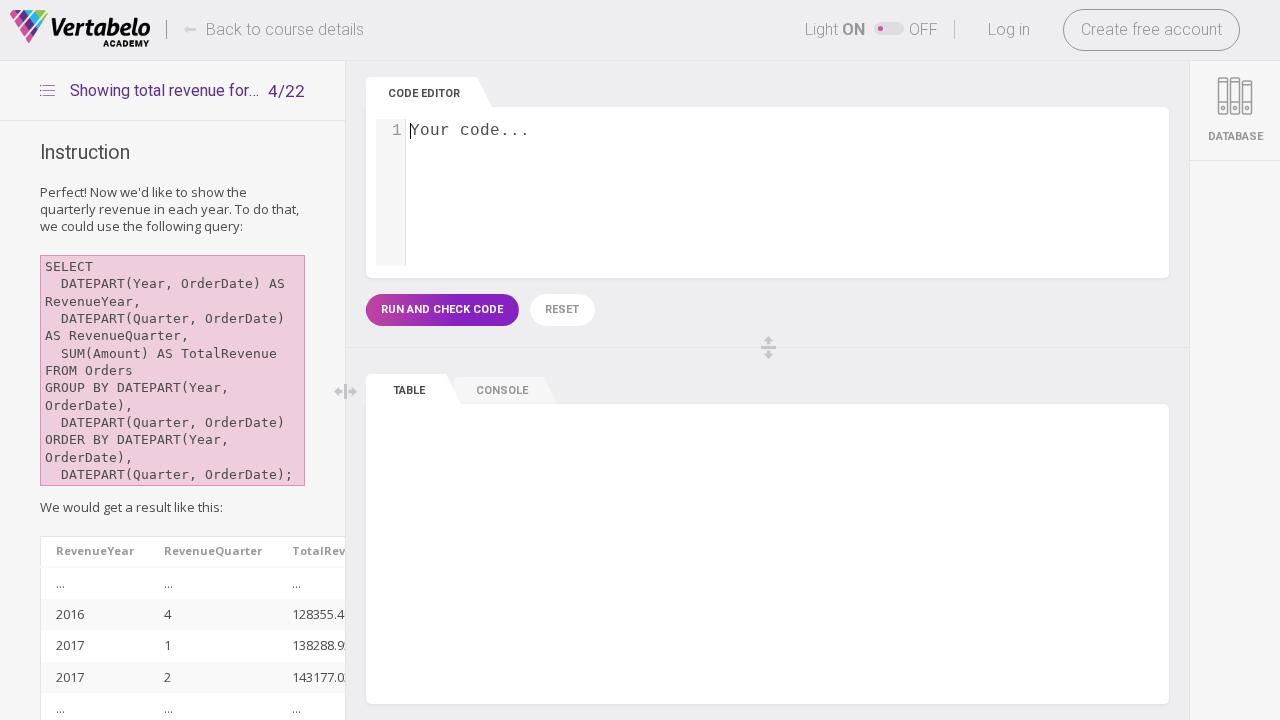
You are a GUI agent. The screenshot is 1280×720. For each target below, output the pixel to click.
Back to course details (285, 29)
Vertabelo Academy (80, 29)
